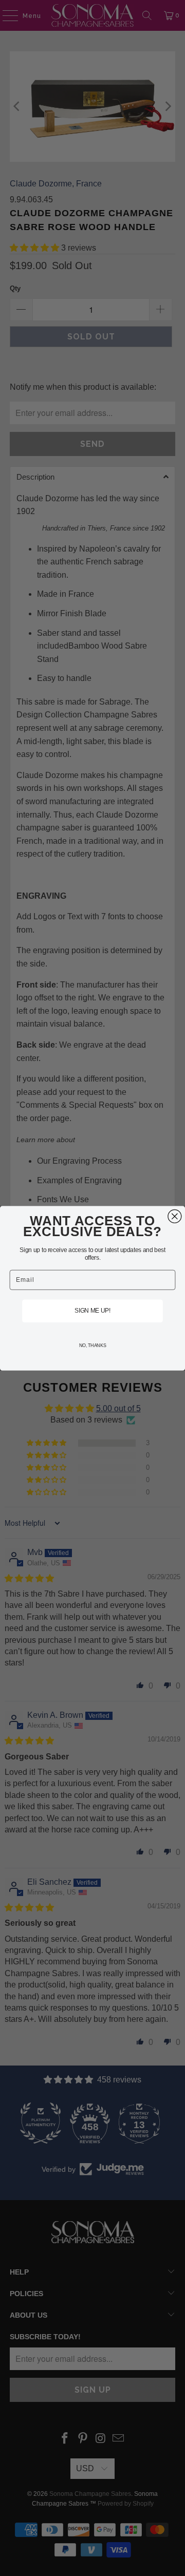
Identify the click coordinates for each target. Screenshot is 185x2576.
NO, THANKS (93, 1346)
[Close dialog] (175, 1216)
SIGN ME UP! (93, 1311)
